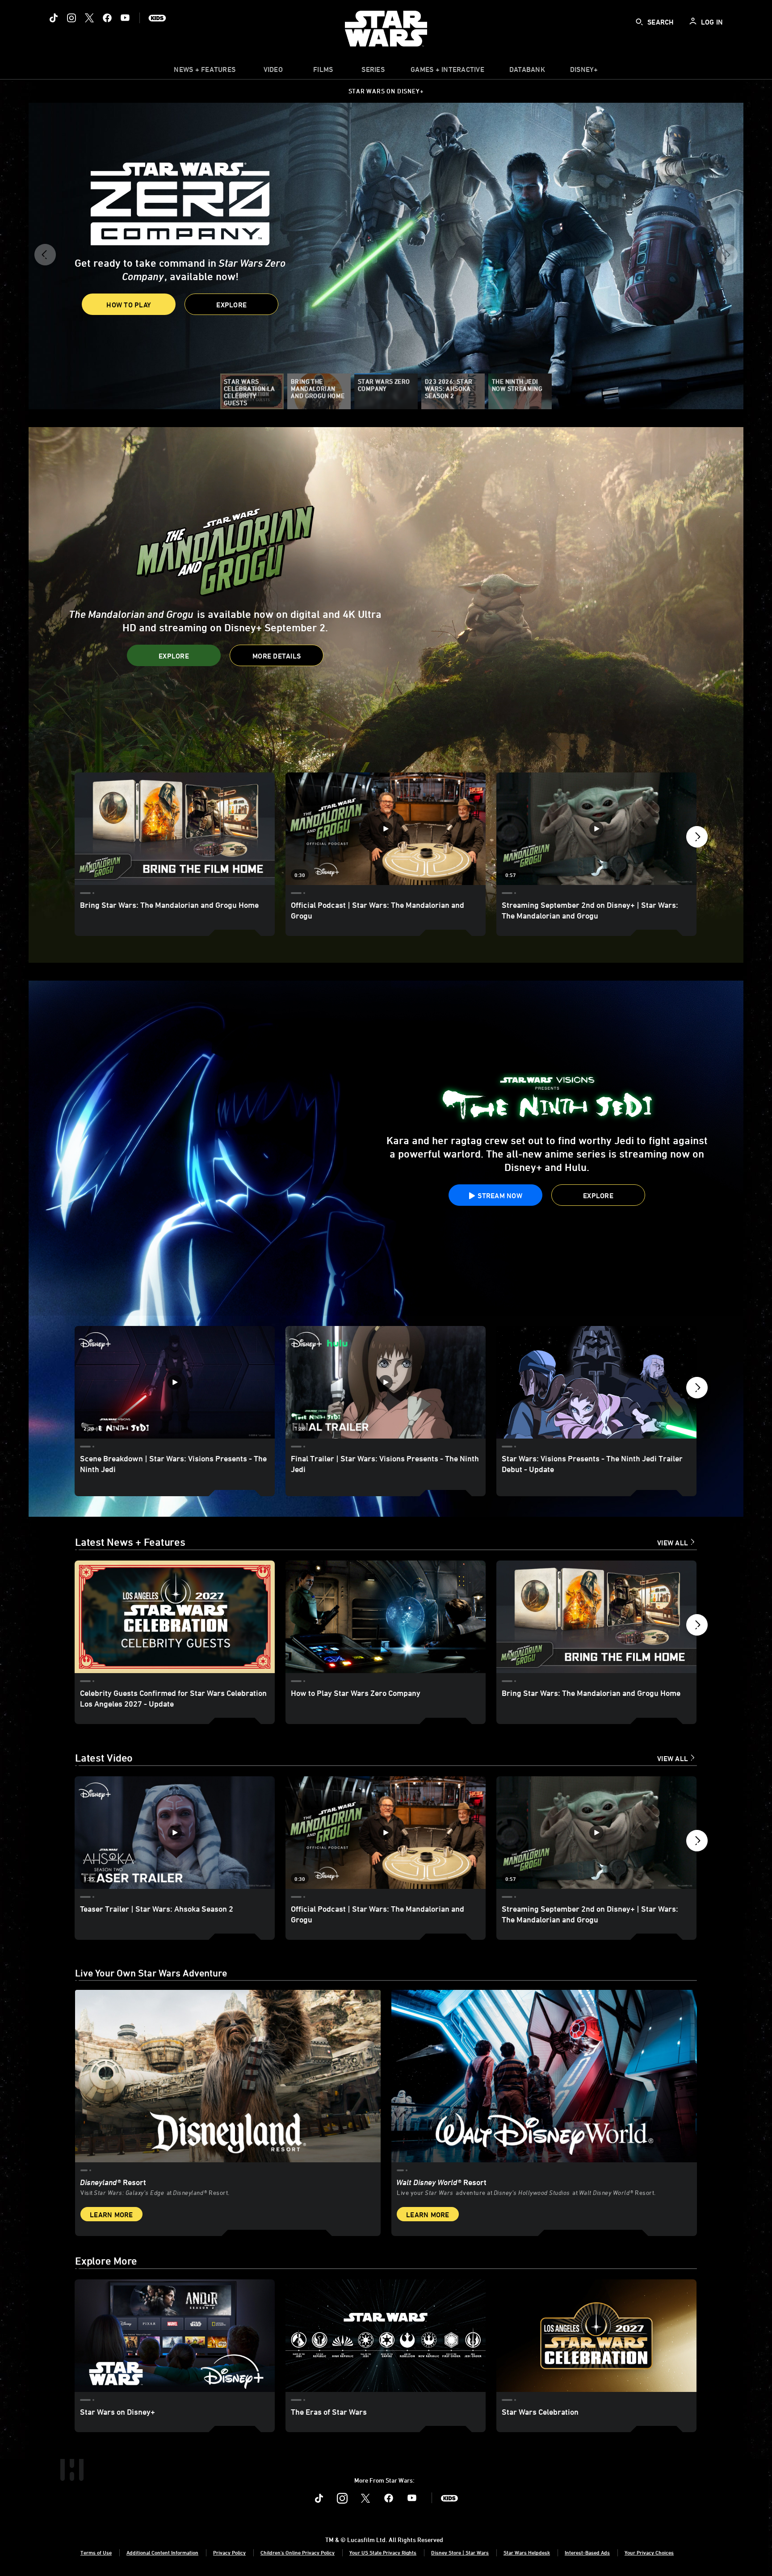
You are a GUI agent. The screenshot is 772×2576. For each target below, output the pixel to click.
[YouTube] (125, 18)
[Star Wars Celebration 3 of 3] (596, 2336)
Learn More (111, 2215)
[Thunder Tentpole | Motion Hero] (386, 595)
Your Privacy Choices (649, 2552)
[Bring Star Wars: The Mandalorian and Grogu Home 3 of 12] (596, 1617)
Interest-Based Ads (587, 2552)
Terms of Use (96, 2552)
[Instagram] (71, 18)
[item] (205, 71)
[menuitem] (273, 71)
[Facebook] (107, 18)
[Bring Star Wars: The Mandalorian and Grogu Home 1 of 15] (175, 829)
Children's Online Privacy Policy (298, 2552)
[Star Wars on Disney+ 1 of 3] (175, 2336)
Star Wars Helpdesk (527, 2552)
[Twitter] (89, 18)
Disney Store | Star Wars (460, 2552)
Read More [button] (111, 291)
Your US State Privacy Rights (383, 2552)
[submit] (639, 22)
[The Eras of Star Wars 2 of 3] (386, 2336)
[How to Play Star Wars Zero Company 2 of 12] (386, 1617)
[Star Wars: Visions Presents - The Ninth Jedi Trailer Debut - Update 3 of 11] (596, 1382)
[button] (45, 258)
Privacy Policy (229, 2552)
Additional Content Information (162, 2552)
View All (673, 1543)
